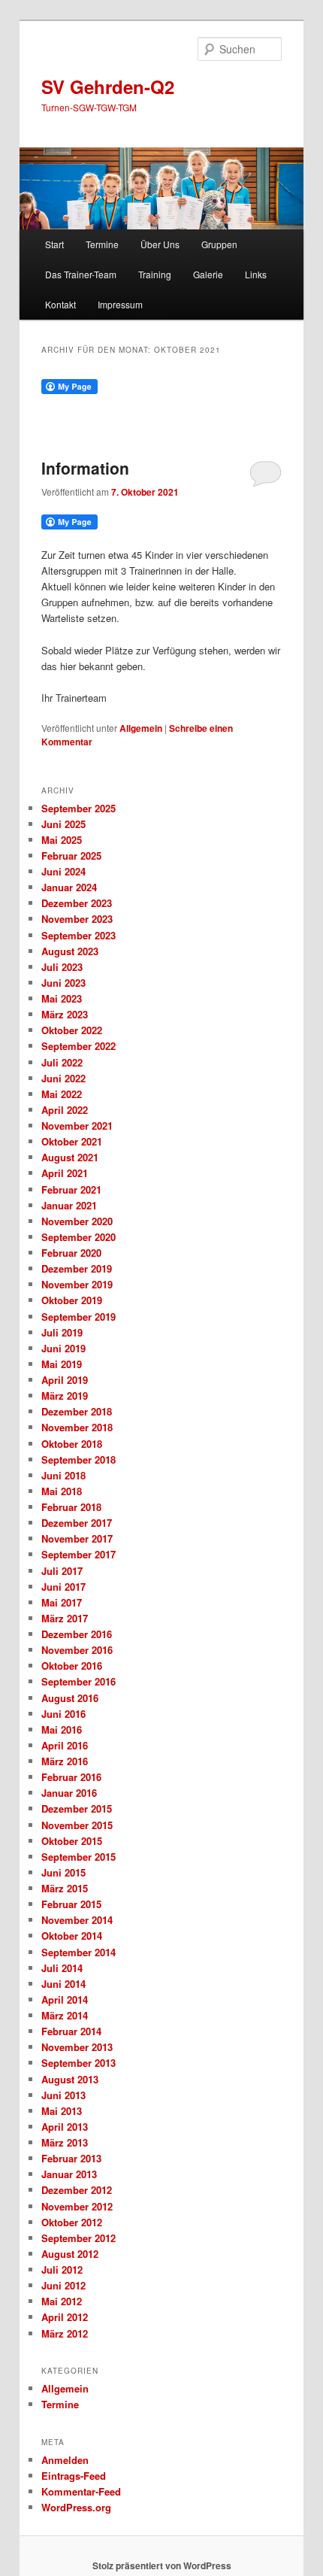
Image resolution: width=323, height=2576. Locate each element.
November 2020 (77, 1221)
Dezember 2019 (77, 1268)
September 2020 (78, 1237)
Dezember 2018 (77, 1411)
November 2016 (77, 1650)
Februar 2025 (71, 856)
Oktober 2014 (72, 1936)
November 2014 (77, 1920)
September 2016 (78, 1681)
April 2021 (65, 1173)
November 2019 (77, 1284)
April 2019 (65, 1380)
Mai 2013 (62, 2111)
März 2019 (65, 1396)
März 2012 (65, 2333)
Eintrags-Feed (74, 2476)
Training (155, 274)
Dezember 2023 (77, 903)
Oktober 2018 (72, 1444)
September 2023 (78, 935)
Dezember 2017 (77, 1523)
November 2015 (77, 1825)
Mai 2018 (62, 1491)
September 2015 (78, 1857)
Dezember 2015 (77, 1808)
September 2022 (78, 1046)
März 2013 (65, 2142)
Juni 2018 (63, 1475)
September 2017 (78, 1554)
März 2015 (65, 1888)
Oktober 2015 (72, 1841)
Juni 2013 (63, 2095)
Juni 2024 (63, 871)
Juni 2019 (63, 1348)
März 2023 (65, 1014)
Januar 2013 (69, 2174)
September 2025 (78, 808)
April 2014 (65, 2000)
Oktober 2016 (72, 1666)
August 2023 (70, 951)
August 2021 (70, 1157)
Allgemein (141, 728)
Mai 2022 (62, 1094)
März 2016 (65, 1761)
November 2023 (77, 919)
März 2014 (65, 2015)
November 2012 (77, 2206)
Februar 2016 (71, 1777)
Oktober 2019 (72, 1300)
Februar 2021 (71, 1189)
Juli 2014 (62, 1968)
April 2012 (65, 2317)
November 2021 (77, 1126)
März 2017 (65, 1618)
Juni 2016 (63, 1714)
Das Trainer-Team (81, 274)
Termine (102, 244)
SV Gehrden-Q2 (108, 86)
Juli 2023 (62, 967)
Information (85, 468)
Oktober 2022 (72, 1030)
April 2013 (65, 2127)
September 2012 (78, 2238)
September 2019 (78, 1317)
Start (54, 244)
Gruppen (219, 244)
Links (256, 274)
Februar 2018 (71, 1507)
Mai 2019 (62, 1364)
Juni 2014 (63, 1984)
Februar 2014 (71, 2031)
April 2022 (65, 1110)
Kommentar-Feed (81, 2491)
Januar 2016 (69, 1793)
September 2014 (78, 1952)
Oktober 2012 (72, 2222)
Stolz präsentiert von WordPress (162, 2565)
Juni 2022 (63, 1078)
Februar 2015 (71, 1904)
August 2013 (70, 2079)
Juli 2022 (62, 1062)
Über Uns (160, 244)
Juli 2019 (62, 1332)
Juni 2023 (63, 983)
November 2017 (77, 1538)
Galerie (208, 274)
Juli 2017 (62, 1571)
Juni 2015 (63, 1872)
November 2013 (77, 2047)
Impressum (120, 304)
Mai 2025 (62, 840)
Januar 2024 (69, 887)
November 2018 (77, 1427)
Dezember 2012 (77, 2190)
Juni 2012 (63, 2285)
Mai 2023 (62, 998)
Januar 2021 (69, 1205)
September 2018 (78, 1459)
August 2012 (70, 2254)
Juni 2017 (63, 1587)
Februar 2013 (71, 2158)
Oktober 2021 (72, 1141)
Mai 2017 (62, 1602)
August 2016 (70, 1698)
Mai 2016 (62, 1729)
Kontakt (60, 304)
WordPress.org (76, 2507)
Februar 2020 (71, 1253)
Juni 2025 (63, 824)
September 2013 (78, 2063)
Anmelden (65, 2460)
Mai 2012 (62, 2301)
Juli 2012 (62, 2270)
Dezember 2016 (77, 1634)
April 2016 (65, 1745)
